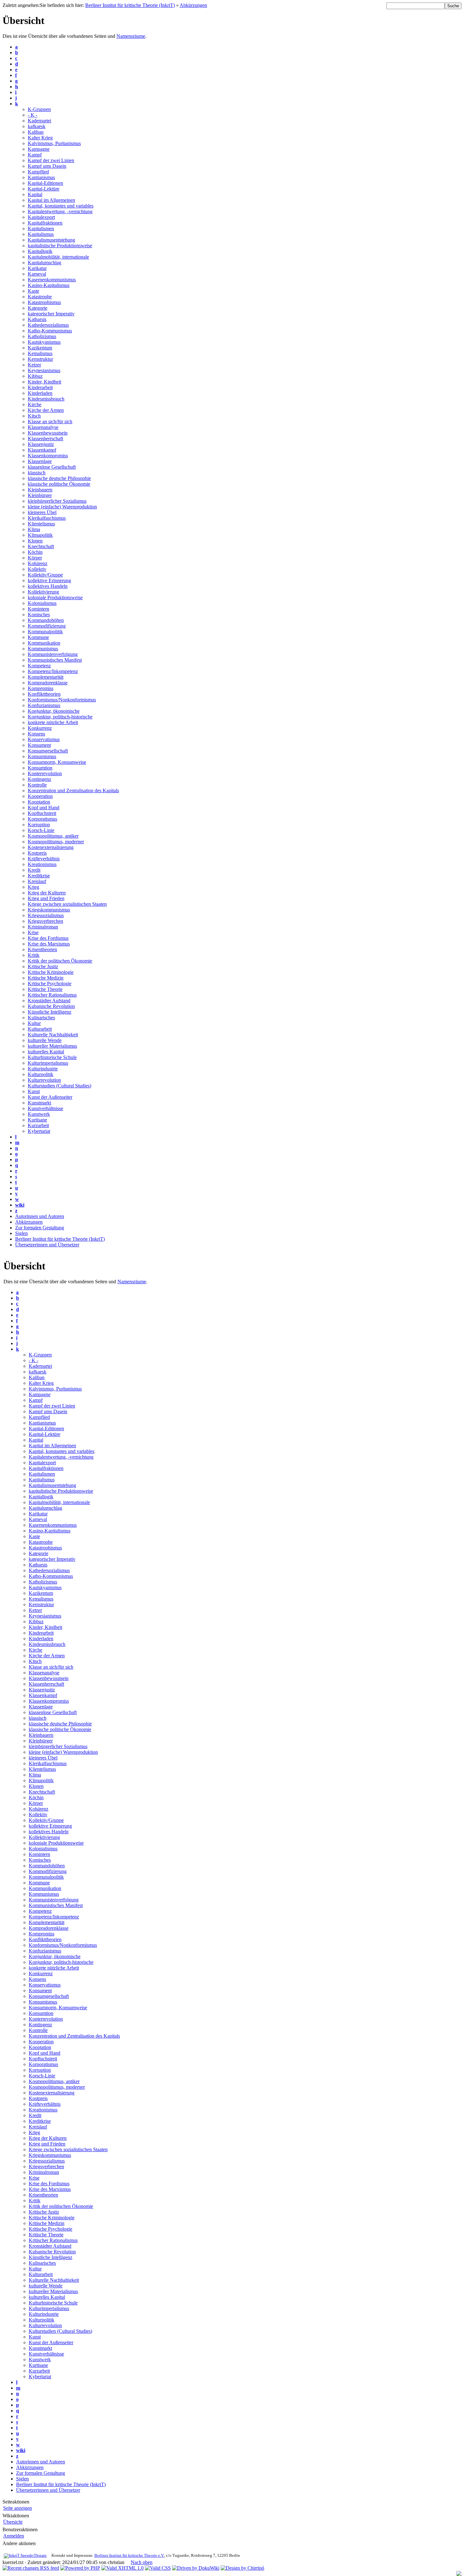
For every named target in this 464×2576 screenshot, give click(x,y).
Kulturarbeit (40, 1029)
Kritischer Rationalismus (52, 995)
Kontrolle (37, 785)
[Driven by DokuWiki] (196, 2568)
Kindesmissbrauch (46, 399)
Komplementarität (46, 677)
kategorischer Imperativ (51, 314)
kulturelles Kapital (46, 1052)
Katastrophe (40, 297)
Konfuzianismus (44, 705)
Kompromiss (41, 688)
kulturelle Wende (45, 1040)
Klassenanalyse (43, 427)
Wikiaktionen (16, 2516)
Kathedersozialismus (48, 325)
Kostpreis (37, 853)
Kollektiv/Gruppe (45, 575)
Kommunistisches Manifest (55, 660)
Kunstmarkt (39, 1103)
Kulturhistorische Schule (52, 1057)
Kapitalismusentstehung (51, 240)
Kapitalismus (41, 234)
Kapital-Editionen (45, 183)
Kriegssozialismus (46, 915)
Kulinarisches (41, 1018)
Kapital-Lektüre (44, 189)
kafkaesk (37, 126)
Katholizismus (42, 336)
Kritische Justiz (43, 966)
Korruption (39, 825)
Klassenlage (40, 461)
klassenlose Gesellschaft (52, 467)
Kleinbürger (40, 495)
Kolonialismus (42, 603)
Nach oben (142, 2562)
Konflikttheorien (44, 694)
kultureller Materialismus (52, 1046)
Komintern (39, 609)
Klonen (35, 541)
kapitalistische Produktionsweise (60, 246)
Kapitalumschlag (45, 263)
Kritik (34, 955)
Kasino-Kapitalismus (49, 285)
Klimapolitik (40, 535)
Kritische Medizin (46, 978)
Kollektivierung (43, 592)
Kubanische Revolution (51, 1006)
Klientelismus (41, 524)
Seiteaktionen (16, 2502)
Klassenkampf (42, 450)
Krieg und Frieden (46, 898)
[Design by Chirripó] (242, 2568)
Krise (33, 932)
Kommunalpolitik (45, 632)
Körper (35, 558)
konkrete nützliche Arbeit (53, 722)
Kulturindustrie (43, 1069)
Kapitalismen (41, 228)
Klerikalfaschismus (47, 518)
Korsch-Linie (41, 830)
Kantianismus (41, 177)
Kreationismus (42, 864)
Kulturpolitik (41, 1074)
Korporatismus (42, 819)
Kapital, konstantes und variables (61, 206)
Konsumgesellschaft (48, 751)
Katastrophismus (44, 302)
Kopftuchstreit (42, 813)
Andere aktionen (19, 2543)
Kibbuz (35, 376)
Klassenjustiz (41, 444)
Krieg (33, 887)
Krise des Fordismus (48, 938)
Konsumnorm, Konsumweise (57, 762)
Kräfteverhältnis (44, 859)
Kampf (35, 155)
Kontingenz (39, 779)
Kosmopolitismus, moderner (56, 842)
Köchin (35, 552)
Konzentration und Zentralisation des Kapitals (73, 790)
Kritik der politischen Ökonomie (60, 961)
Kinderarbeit (40, 387)
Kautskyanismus (44, 342)
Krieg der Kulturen (47, 893)
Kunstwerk (39, 1114)
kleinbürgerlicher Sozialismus (57, 501)
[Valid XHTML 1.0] (122, 2568)
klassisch (37, 473)
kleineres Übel (42, 512)
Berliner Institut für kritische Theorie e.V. (129, 2556)
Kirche (35, 404)
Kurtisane (37, 1120)
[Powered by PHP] (80, 2568)
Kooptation (39, 802)
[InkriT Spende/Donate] (25, 2556)
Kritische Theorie (45, 989)
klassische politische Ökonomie (59, 484)
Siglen (21, 1233)
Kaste (33, 291)
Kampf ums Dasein (47, 166)
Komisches (39, 615)
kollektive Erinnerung (49, 580)
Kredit (34, 870)
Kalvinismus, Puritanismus (54, 143)
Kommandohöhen (46, 620)
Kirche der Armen (46, 410)
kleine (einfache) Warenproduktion (62, 507)
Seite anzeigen (18, 2508)
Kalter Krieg (40, 138)
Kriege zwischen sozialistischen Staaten (67, 904)
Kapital (35, 194)
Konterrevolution (45, 773)
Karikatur (37, 268)
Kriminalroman (43, 927)
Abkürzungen (193, 5)
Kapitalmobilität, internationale (58, 257)
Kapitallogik (40, 251)
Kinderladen (40, 393)
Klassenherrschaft (45, 439)
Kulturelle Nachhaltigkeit (53, 1035)
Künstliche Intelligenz (50, 1012)
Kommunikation (44, 643)
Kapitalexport (41, 217)
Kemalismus (40, 353)
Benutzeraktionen (20, 2529)
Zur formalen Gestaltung (40, 1228)
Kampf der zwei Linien (51, 160)
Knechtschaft (41, 546)
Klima (34, 529)
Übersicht (13, 2522)
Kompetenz (39, 666)
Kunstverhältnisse (45, 1108)
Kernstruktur (40, 359)
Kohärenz (38, 563)
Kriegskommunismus (49, 910)
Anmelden (14, 2536)
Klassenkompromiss (48, 456)
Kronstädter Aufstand (49, 1001)
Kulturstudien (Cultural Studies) (59, 1086)
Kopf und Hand (44, 808)
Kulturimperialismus (48, 1063)
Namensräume (131, 36)
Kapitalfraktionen (45, 223)
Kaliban (36, 132)
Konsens (36, 734)
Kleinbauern (40, 490)
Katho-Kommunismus (50, 331)
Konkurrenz (40, 728)
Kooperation (40, 796)
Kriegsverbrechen (45, 921)
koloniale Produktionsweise (55, 597)
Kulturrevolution (44, 1080)
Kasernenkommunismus (52, 280)
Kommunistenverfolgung (53, 654)
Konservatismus (44, 739)
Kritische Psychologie (50, 984)
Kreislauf (37, 881)
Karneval (37, 274)
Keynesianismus (44, 370)
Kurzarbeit (38, 1125)
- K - (33, 115)
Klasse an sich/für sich (50, 422)
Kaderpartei (39, 121)
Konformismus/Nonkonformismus (62, 700)
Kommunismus (43, 649)
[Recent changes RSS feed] (31, 2568)
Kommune (38, 637)
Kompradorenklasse (48, 683)
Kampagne (39, 149)
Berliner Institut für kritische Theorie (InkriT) (130, 5)
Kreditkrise (39, 876)
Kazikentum (40, 348)
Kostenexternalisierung (51, 847)
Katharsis (37, 319)
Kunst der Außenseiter (50, 1097)
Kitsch (34, 416)
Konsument (39, 745)
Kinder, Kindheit (45, 382)
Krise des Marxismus (49, 944)
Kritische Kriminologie (51, 972)
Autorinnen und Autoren (40, 1216)
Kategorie (38, 308)
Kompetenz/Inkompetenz (53, 671)
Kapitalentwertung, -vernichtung (60, 211)
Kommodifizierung (47, 626)
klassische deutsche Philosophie (59, 478)
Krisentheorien (42, 949)
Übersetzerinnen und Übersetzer (47, 1245)
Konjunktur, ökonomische (54, 711)
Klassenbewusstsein (48, 433)
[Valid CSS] (158, 2568)
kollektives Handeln (48, 586)
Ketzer (34, 365)
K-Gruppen (39, 109)
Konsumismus (42, 756)
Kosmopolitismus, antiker (53, 836)
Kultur (34, 1023)
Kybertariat (39, 1131)
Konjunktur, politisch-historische (60, 717)
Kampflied (38, 172)
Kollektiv (37, 569)
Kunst (34, 1091)
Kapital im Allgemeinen (51, 200)
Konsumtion (40, 768)
